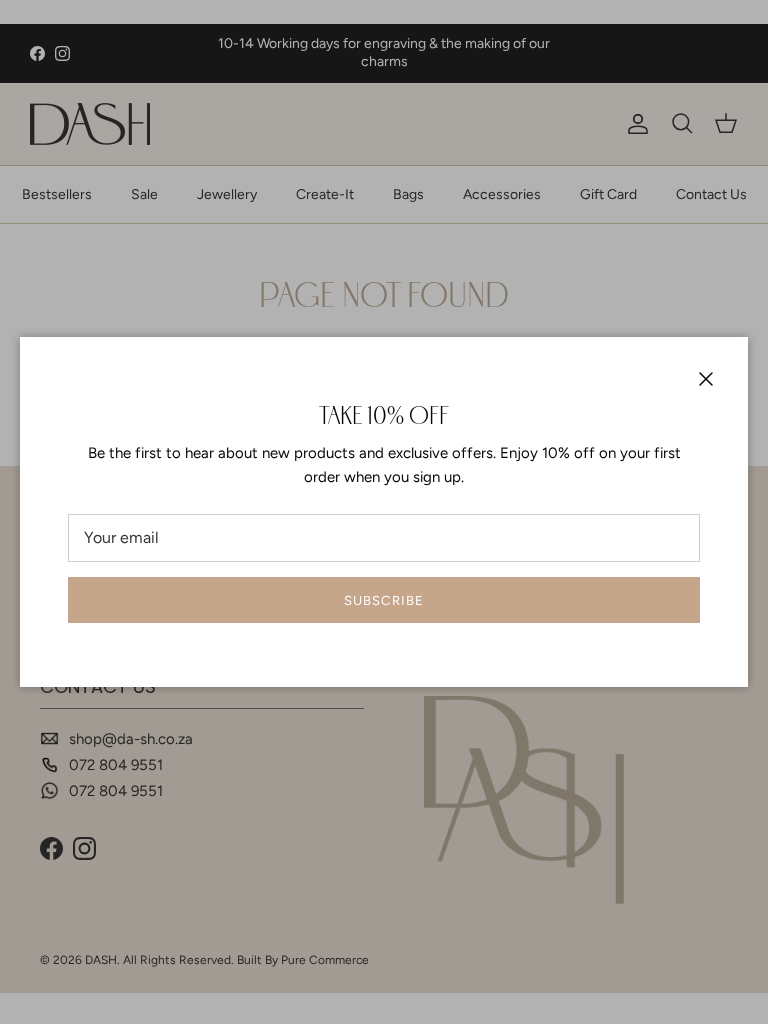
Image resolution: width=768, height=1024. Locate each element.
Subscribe (383, 600)
